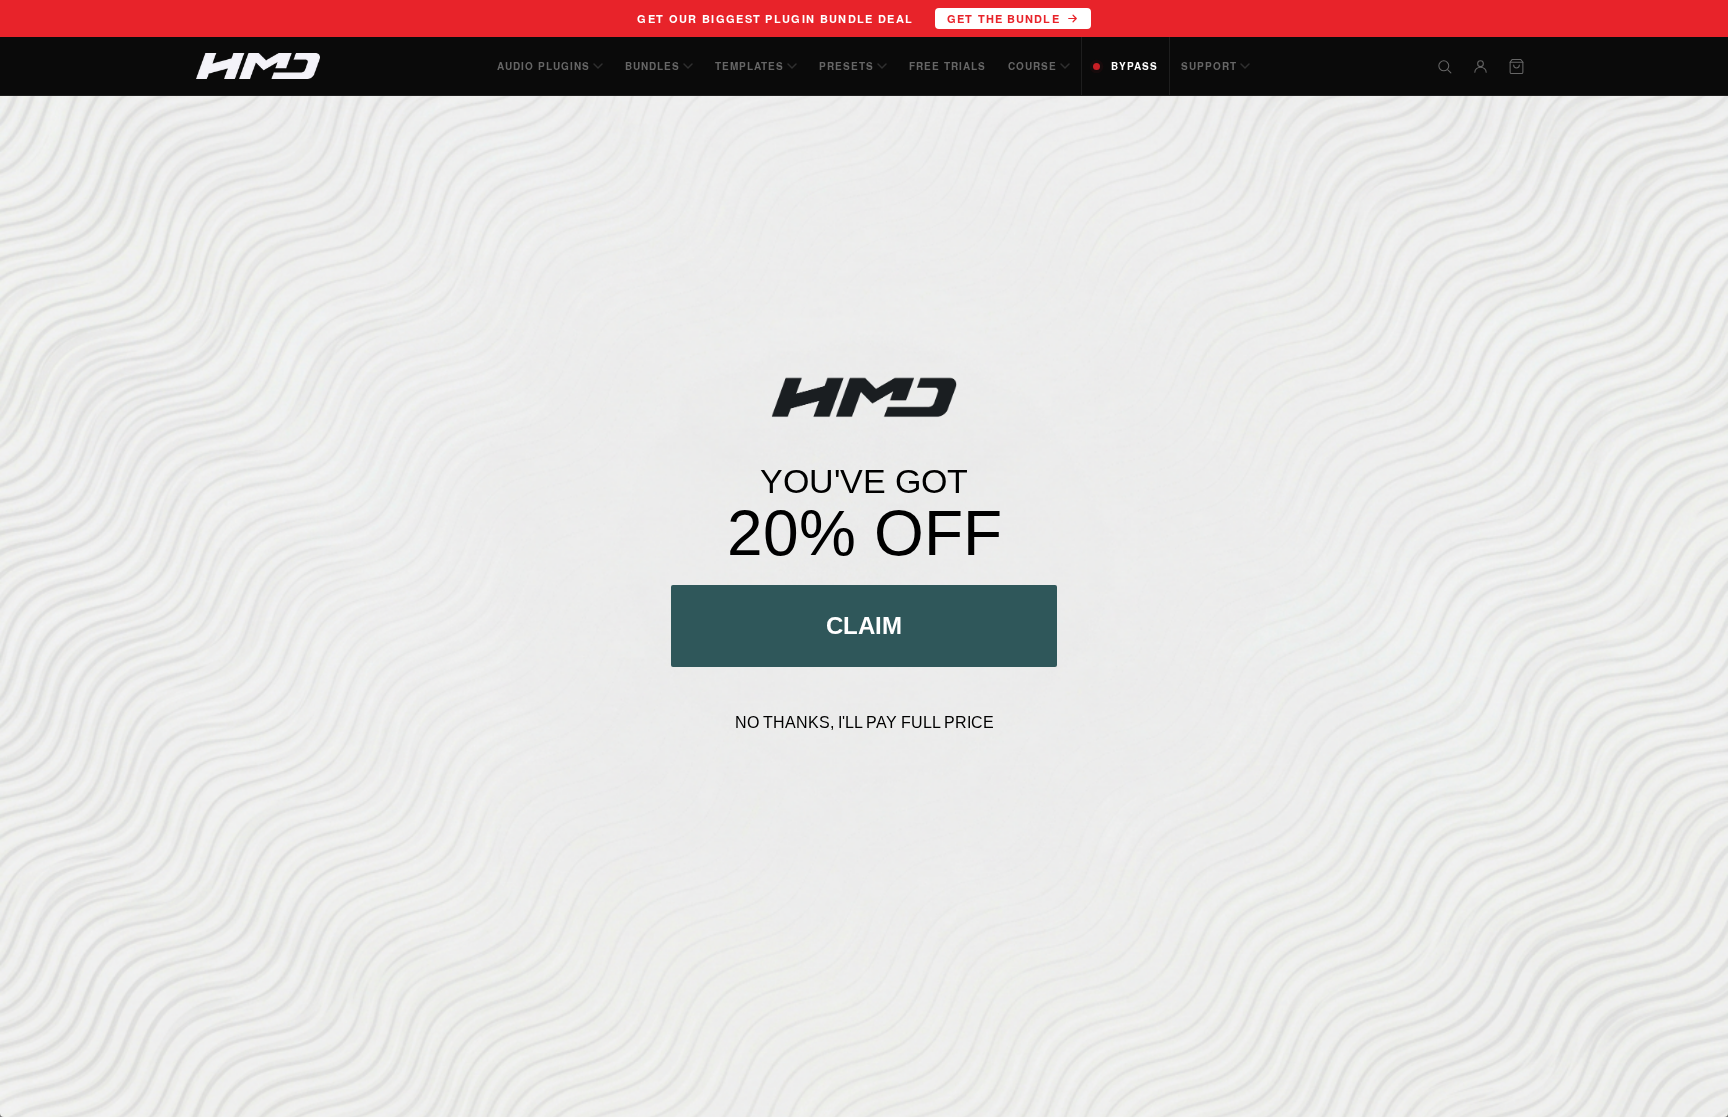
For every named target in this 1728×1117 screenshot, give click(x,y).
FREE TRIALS (947, 66)
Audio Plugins (543, 66)
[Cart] (1516, 66)
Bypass (1134, 66)
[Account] (1480, 66)
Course (1032, 66)
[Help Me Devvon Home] (258, 66)
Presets (846, 66)
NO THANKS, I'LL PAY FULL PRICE (864, 722)
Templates (749, 66)
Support (1209, 66)
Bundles (652, 66)
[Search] (1444, 66)
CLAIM (864, 625)
